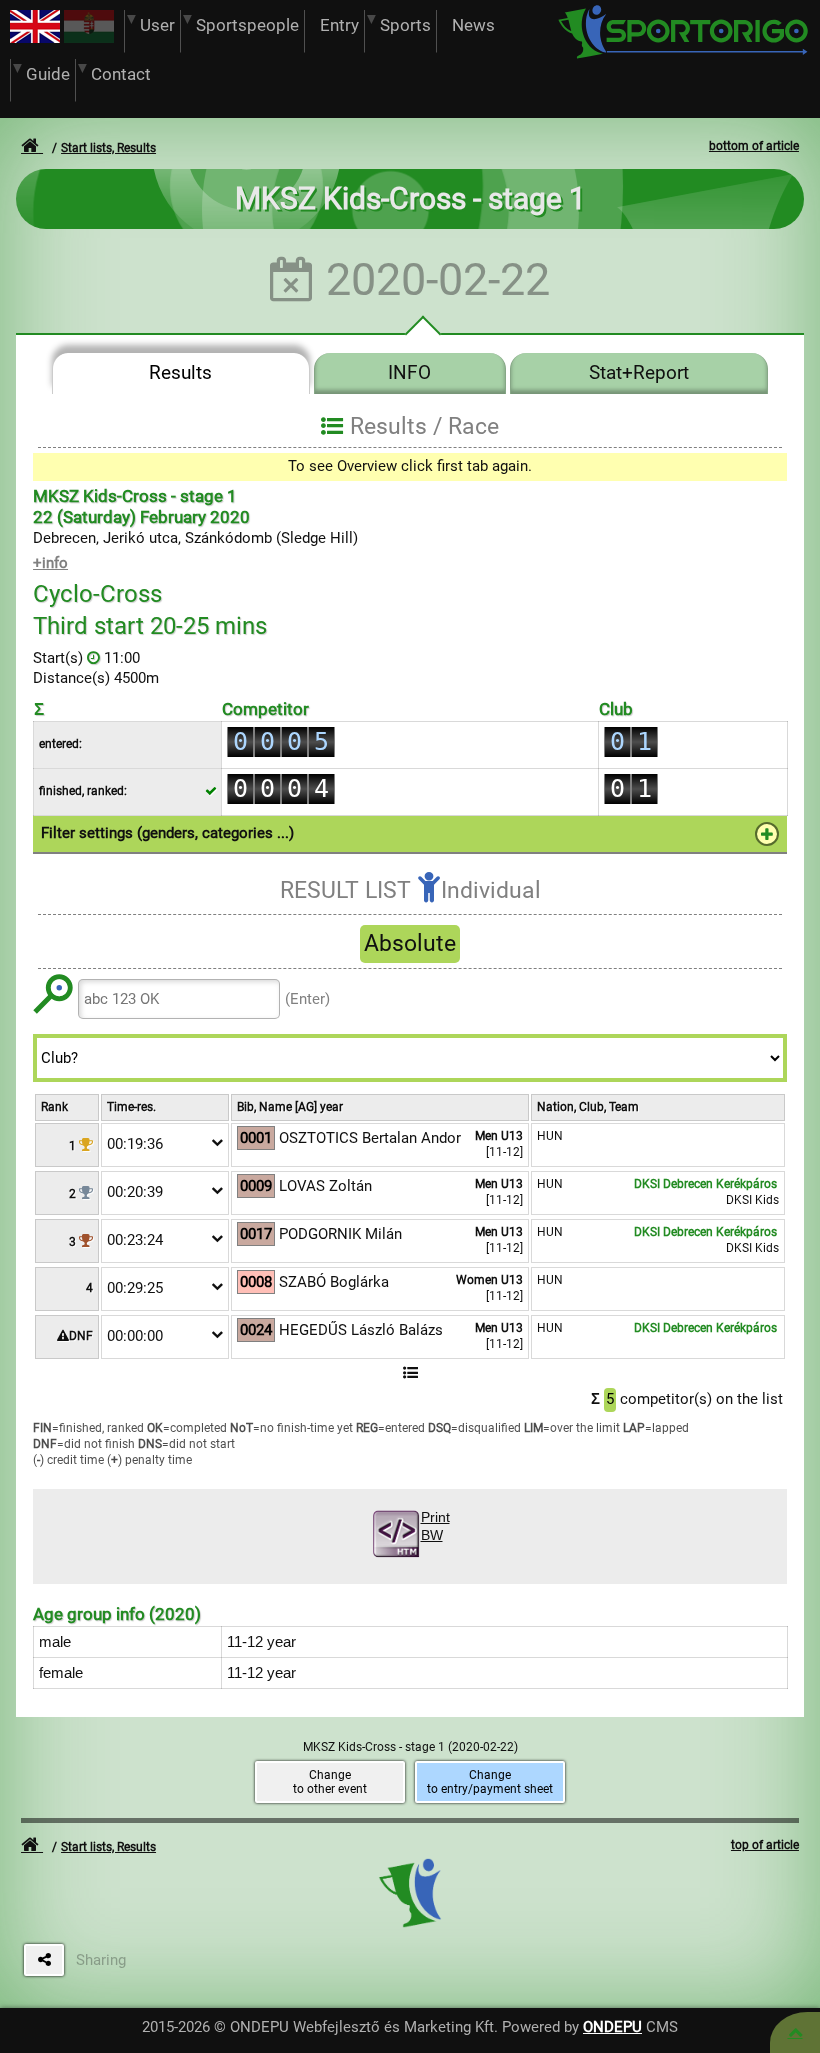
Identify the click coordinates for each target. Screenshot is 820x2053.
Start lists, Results (108, 148)
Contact (121, 74)
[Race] (795, 2032)
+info (50, 563)
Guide (48, 74)
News (473, 25)
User (157, 25)
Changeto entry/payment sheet (490, 1782)
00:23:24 (135, 1240)
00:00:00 (135, 1336)
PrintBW (435, 1526)
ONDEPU (612, 2027)
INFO (409, 373)
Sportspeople (247, 25)
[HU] (89, 38)
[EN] (35, 38)
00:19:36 (135, 1144)
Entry (339, 25)
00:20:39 (135, 1192)
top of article (765, 1845)
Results (180, 373)
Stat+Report (639, 373)
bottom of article (754, 146)
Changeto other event (330, 1782)
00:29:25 (135, 1288)
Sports (405, 25)
